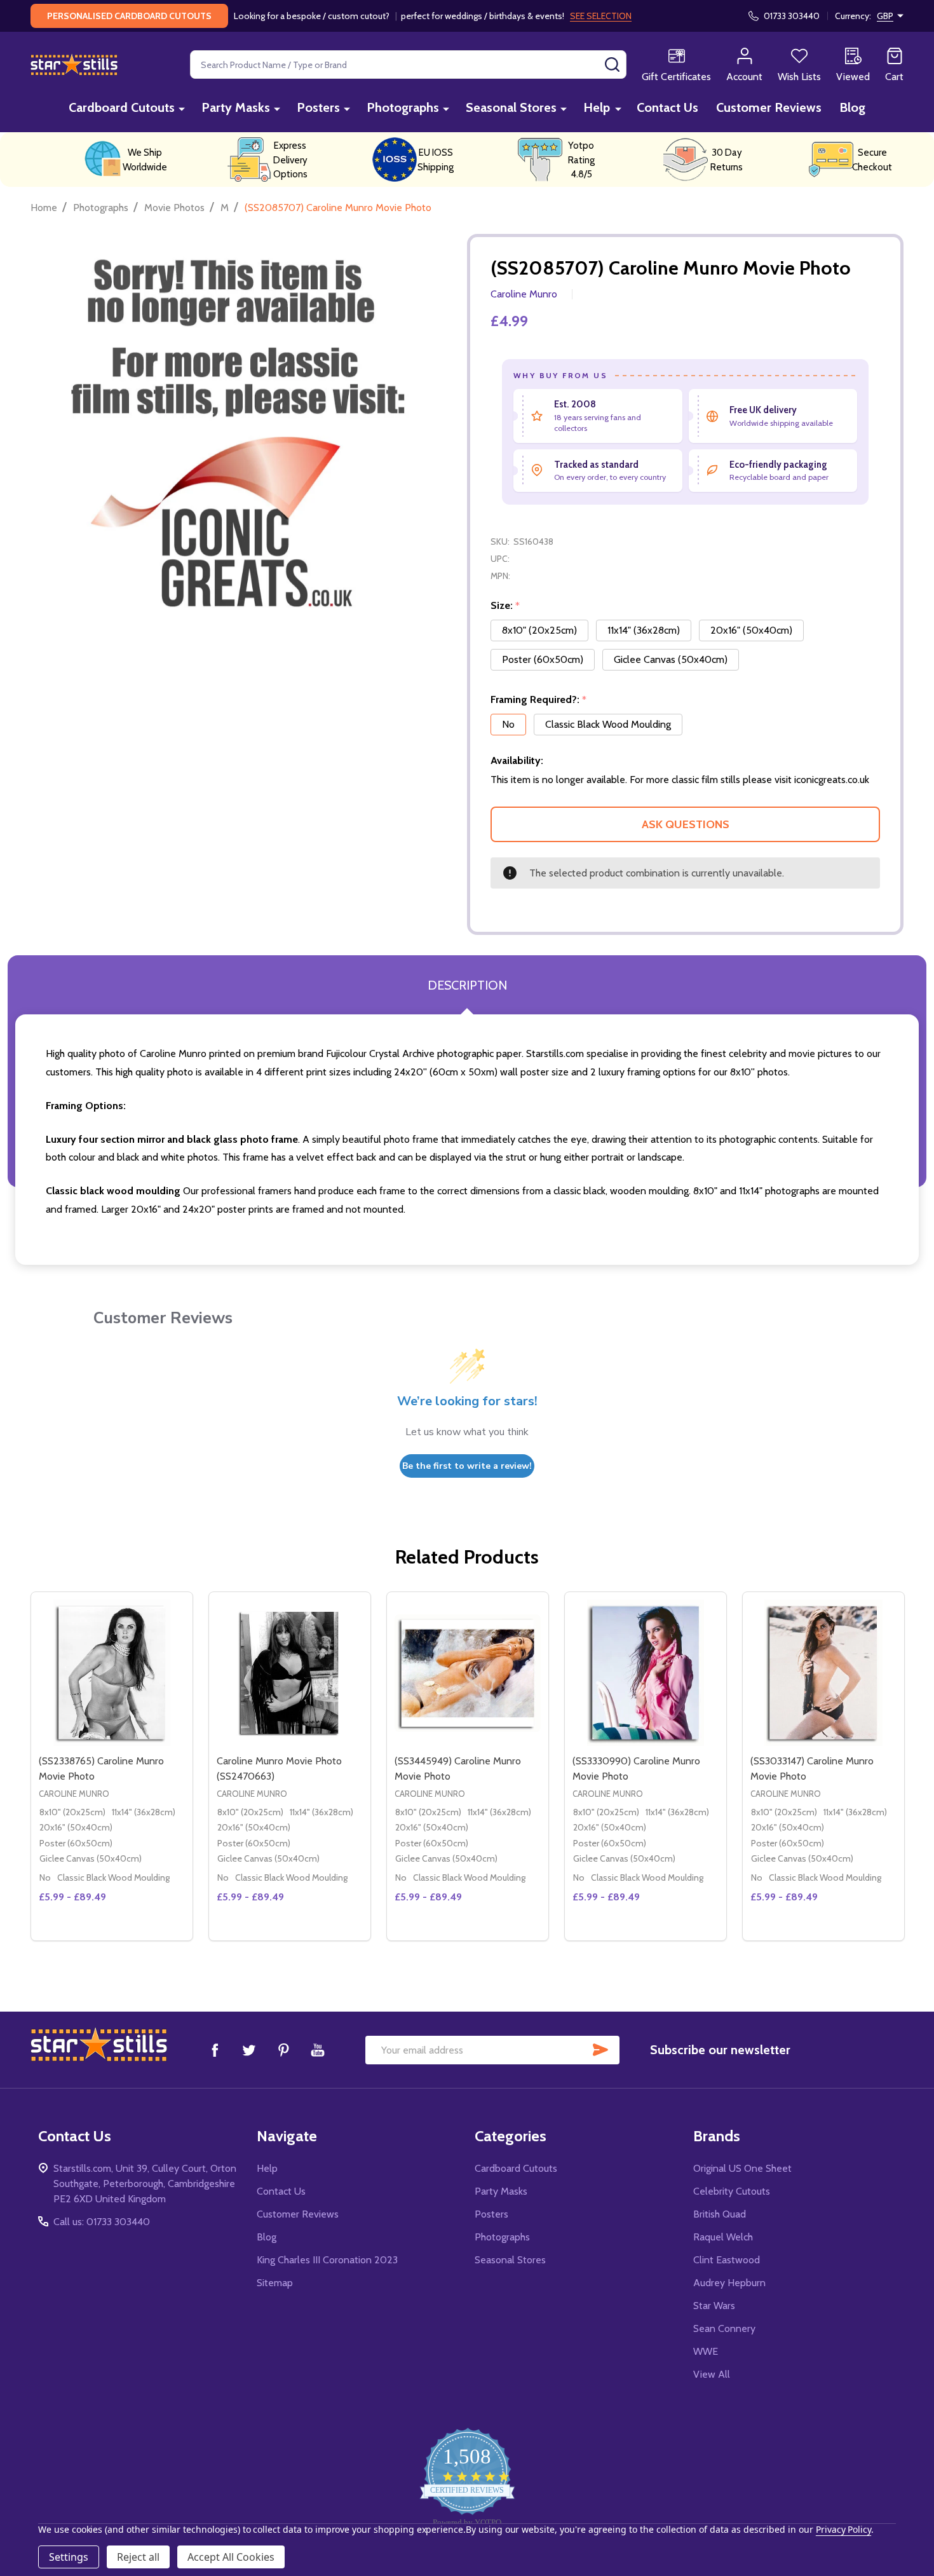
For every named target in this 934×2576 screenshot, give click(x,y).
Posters (318, 107)
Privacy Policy (843, 2529)
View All (712, 2374)
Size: (505, 606)
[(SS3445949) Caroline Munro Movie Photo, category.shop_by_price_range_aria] (468, 1673)
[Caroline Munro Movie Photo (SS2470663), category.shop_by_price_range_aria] (290, 1673)
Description (467, 985)
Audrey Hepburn (729, 2283)
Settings (69, 2557)
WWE (706, 2351)
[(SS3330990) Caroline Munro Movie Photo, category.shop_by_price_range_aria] (646, 1673)
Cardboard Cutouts (122, 107)
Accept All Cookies (231, 2557)
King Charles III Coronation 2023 (327, 2260)
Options (135, 1935)
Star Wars (714, 2306)
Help (597, 107)
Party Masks (236, 107)
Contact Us (667, 107)
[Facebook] (215, 2050)
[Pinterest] (283, 2050)
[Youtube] (318, 2050)
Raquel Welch (723, 2237)
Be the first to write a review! (467, 1466)
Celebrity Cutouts (732, 2191)
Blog (852, 107)
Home (44, 208)
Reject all (138, 2557)
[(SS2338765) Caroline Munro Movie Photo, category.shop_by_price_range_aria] (112, 1673)
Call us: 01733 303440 (102, 2222)
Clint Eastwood (727, 2260)
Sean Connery (724, 2328)
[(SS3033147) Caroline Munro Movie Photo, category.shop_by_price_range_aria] (823, 1673)
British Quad (720, 2214)
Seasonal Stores (511, 107)
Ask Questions (686, 824)
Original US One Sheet (742, 2168)
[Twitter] (249, 2050)
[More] (182, 108)
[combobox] (408, 65)
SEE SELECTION (601, 16)
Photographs (403, 107)
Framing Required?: (539, 700)
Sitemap (275, 2283)
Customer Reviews (769, 107)
